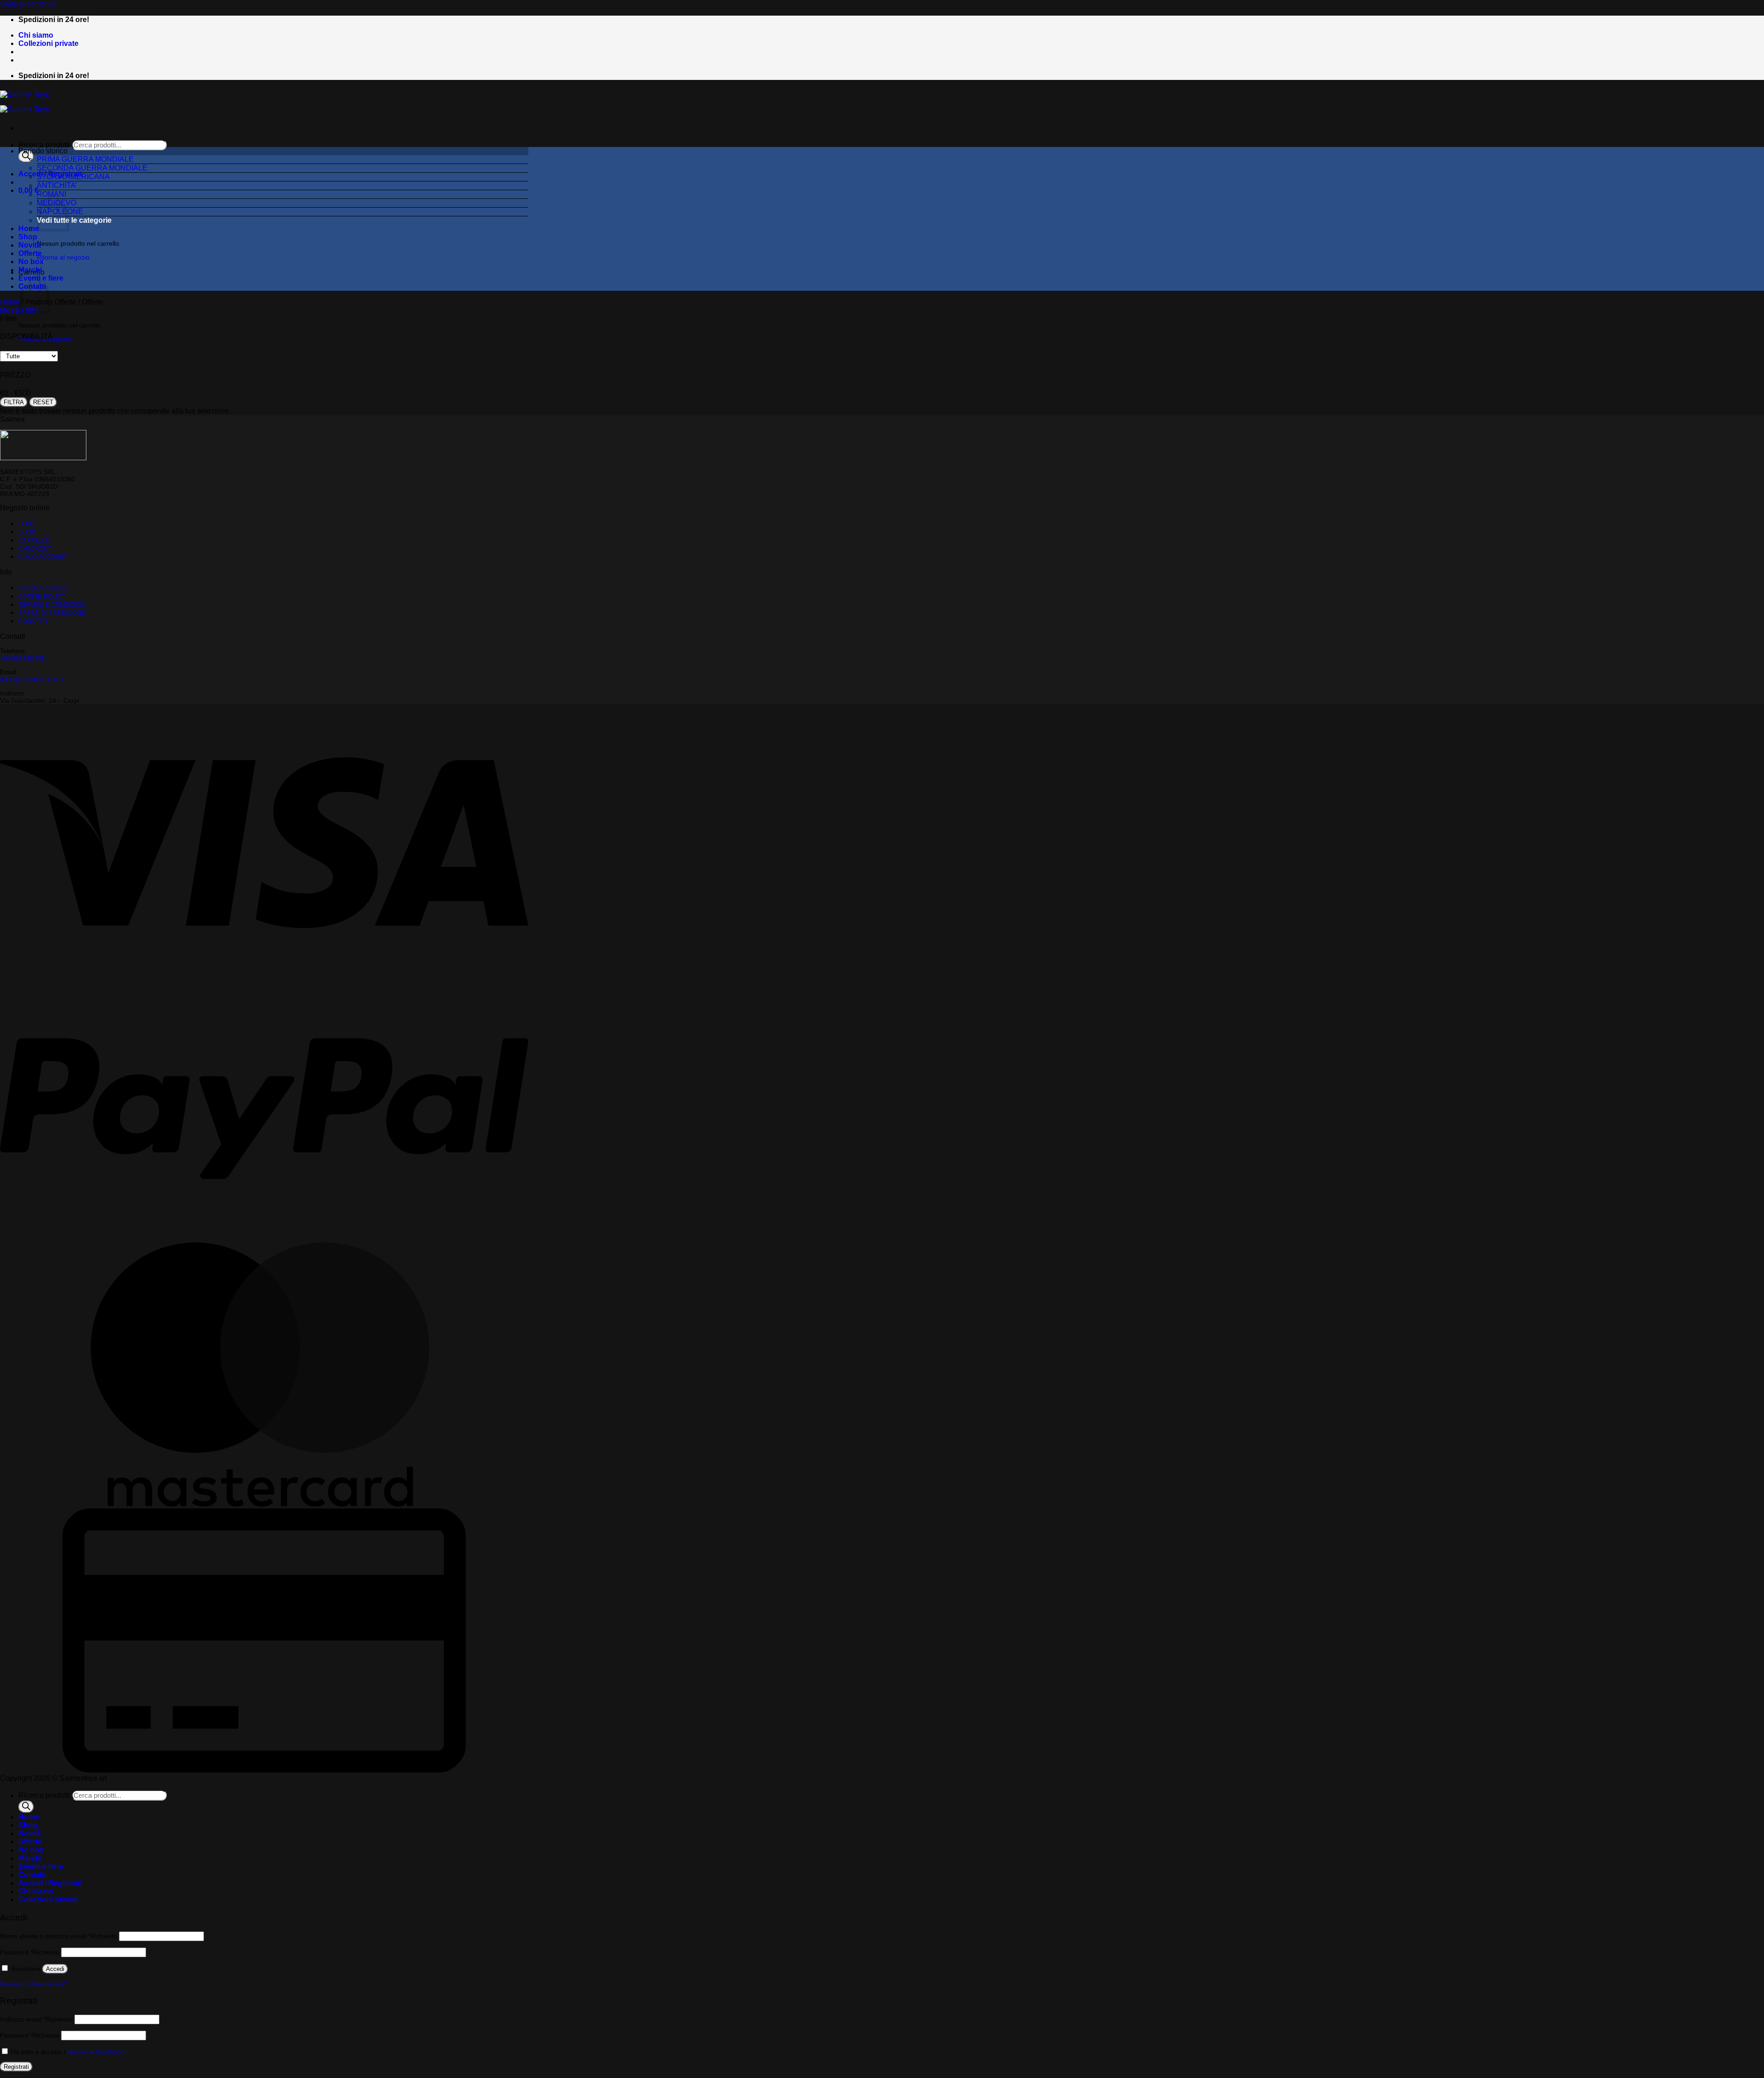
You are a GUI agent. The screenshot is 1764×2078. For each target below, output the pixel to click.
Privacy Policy (43, 588)
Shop (28, 237)
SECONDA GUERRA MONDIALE (92, 168)
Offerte (30, 253)
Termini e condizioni (52, 605)
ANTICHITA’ (57, 185)
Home (29, 229)
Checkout (35, 549)
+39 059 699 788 (22, 658)
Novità (30, 245)
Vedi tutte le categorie (74, 220)
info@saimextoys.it (34, 680)
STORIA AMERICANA (73, 177)
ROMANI (51, 194)
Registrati (16, 2067)
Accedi (55, 1969)
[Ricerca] (26, 156)
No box (31, 262)
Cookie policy (42, 596)
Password (30, 1952)
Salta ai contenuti (28, 4)
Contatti (33, 621)
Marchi (30, 270)
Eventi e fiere (41, 1866)
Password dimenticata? (34, 1984)
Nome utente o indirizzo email (59, 1936)
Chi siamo (36, 35)
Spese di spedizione (52, 613)
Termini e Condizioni (96, 2052)
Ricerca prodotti (44, 145)
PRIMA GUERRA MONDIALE (85, 159)
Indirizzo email (36, 2019)
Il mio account (43, 557)
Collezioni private (48, 43)
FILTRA (14, 402)
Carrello (34, 540)
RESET (43, 402)
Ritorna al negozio (63, 257)
